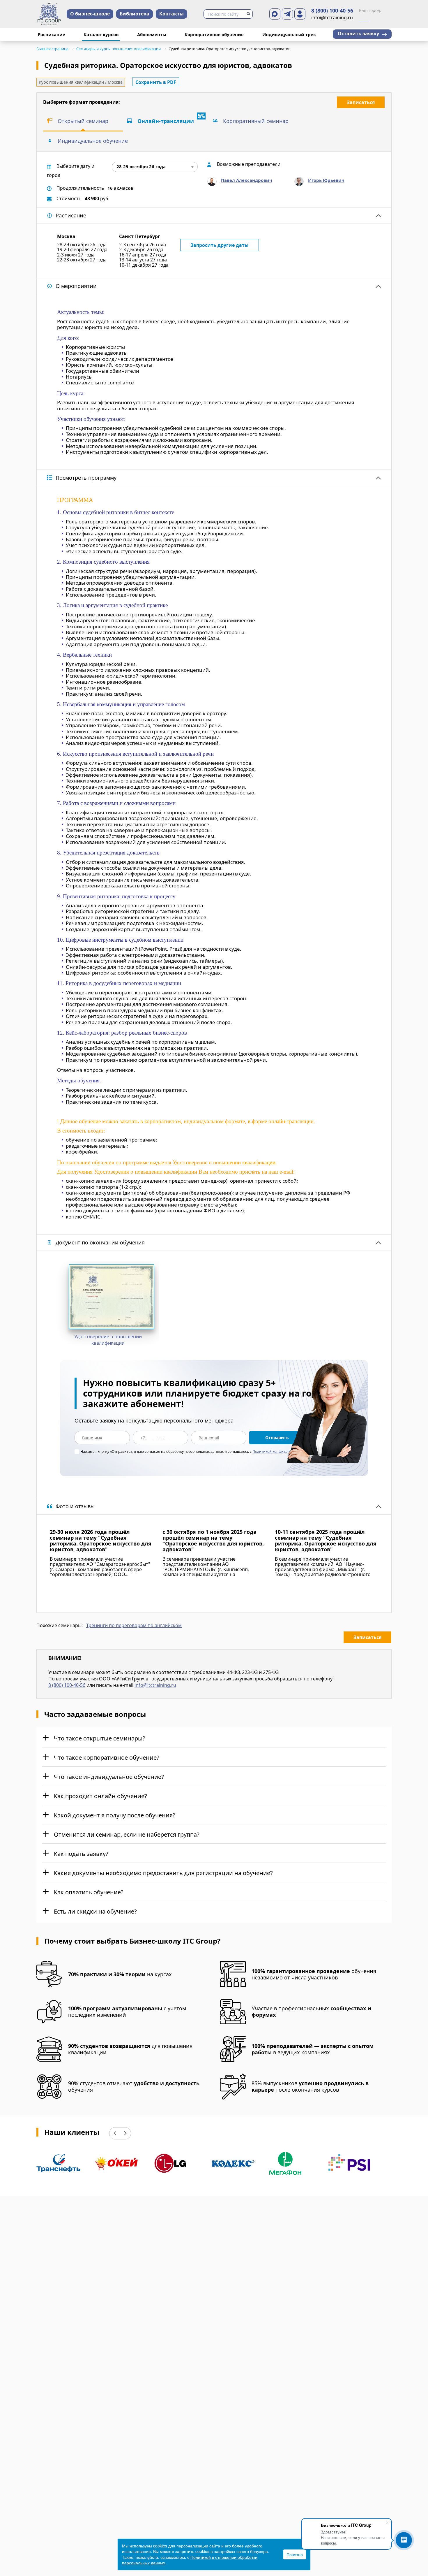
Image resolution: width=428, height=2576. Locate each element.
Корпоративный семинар (256, 121)
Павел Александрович (247, 180)
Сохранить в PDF (156, 82)
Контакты (171, 14)
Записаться (361, 102)
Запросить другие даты (220, 245)
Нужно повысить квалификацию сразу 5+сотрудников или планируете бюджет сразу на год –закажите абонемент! (204, 1393)
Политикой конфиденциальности (282, 1451)
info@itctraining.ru (155, 1685)
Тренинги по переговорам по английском (134, 1626)
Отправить (277, 1438)
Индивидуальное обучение (93, 141)
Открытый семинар (83, 121)
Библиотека (135, 14)
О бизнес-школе (90, 14)
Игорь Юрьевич (326, 180)
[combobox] (155, 167)
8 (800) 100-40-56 (332, 11)
